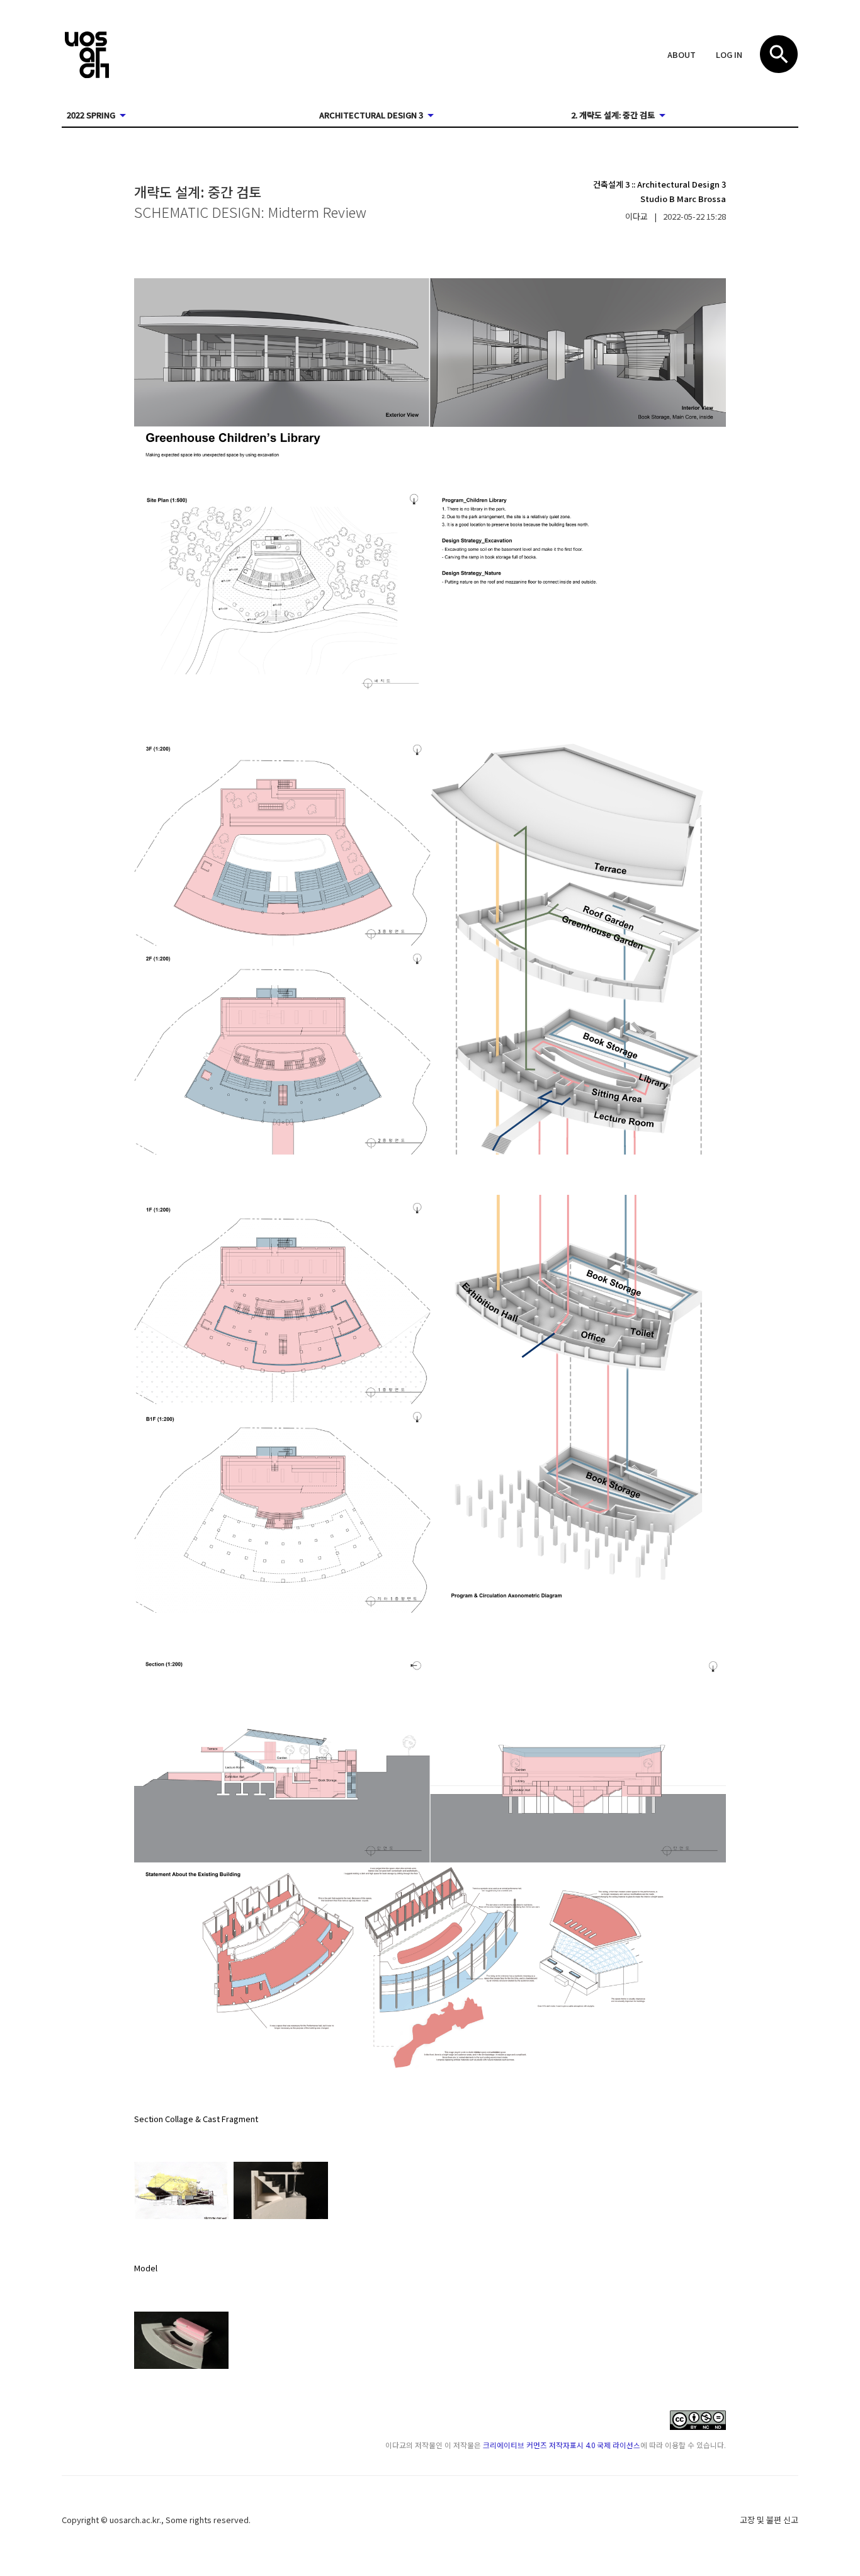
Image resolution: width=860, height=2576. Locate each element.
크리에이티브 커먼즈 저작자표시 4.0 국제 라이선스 (562, 2445)
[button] (682, 55)
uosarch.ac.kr (134, 2520)
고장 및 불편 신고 (769, 2520)
